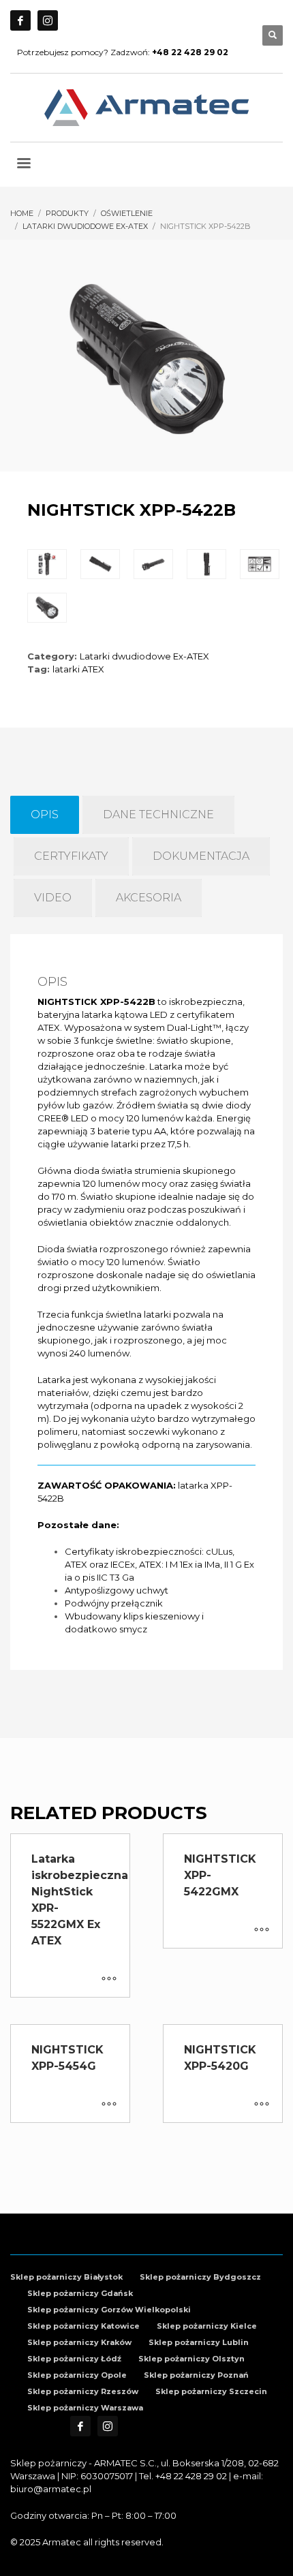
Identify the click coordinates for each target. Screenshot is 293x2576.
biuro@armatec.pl (51, 2489)
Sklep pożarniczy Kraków (79, 2342)
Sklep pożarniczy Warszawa (85, 2408)
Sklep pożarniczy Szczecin (211, 2391)
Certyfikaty (71, 856)
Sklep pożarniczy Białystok (66, 2277)
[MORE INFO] (109, 1980)
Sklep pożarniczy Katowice (83, 2326)
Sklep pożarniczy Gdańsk (80, 2293)
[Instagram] (48, 20)
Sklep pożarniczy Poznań (196, 2375)
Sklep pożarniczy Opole (77, 2375)
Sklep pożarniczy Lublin (199, 2342)
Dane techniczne (158, 814)
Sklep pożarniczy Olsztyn (191, 2359)
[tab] (45, 815)
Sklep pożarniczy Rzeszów (83, 2391)
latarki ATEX (78, 669)
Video (53, 898)
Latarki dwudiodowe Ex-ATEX (144, 656)
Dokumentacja (201, 856)
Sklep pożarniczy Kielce (207, 2326)
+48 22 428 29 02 (191, 2476)
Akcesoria (149, 898)
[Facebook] (20, 20)
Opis (45, 814)
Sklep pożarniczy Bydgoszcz (200, 2277)
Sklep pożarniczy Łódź (74, 2359)
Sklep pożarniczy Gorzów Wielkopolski (109, 2310)
